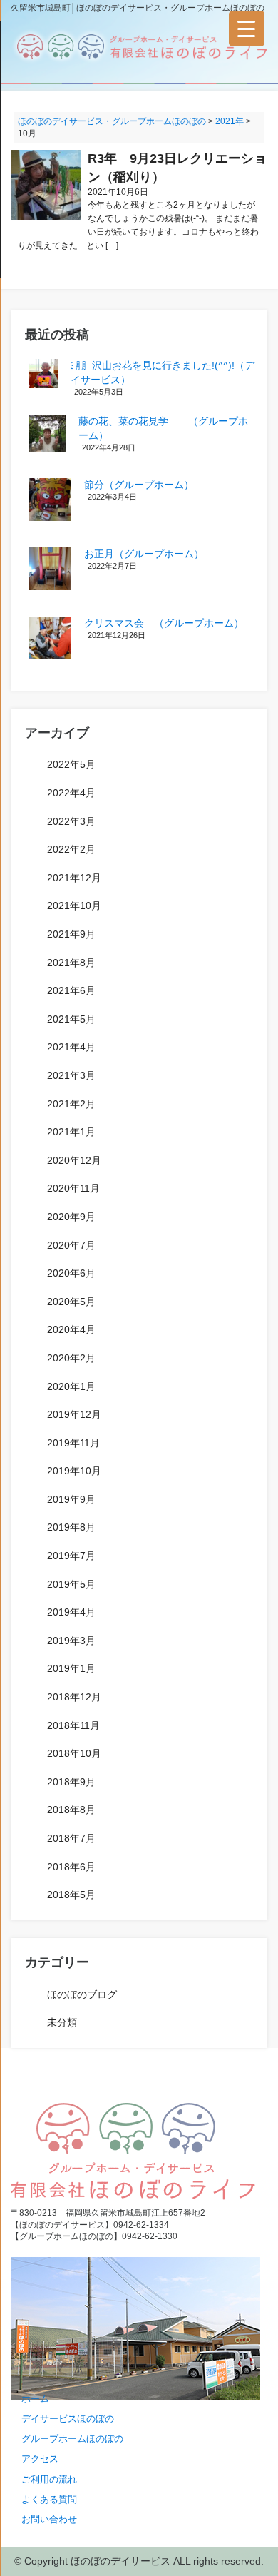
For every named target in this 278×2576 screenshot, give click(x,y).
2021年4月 (71, 1047)
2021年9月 (71, 934)
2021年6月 (71, 990)
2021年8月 (71, 963)
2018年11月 (73, 1725)
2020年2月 (71, 1358)
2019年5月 (71, 1584)
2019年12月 (74, 1414)
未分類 (62, 2022)
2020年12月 (74, 1160)
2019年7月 (71, 1556)
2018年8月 (71, 1810)
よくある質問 (49, 2499)
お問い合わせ (49, 2519)
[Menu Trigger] (247, 29)
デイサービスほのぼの (68, 2419)
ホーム (35, 2399)
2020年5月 (71, 1302)
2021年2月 (71, 1104)
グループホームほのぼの (72, 2439)
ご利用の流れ (49, 2479)
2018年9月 (71, 1782)
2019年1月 (71, 1668)
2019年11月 (73, 1443)
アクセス (40, 2459)
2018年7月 (71, 1838)
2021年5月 (71, 1019)
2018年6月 (71, 1867)
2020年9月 (71, 1217)
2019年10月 (74, 1471)
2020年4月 (71, 1329)
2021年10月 (74, 906)
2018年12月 (74, 1697)
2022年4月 (71, 793)
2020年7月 (71, 1245)
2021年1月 (71, 1132)
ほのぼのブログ (82, 1994)
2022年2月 (71, 849)
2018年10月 (74, 1753)
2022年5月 (71, 764)
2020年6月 (71, 1273)
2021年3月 (71, 1075)
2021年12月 (74, 878)
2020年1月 (71, 1386)
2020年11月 (73, 1188)
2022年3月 (71, 821)
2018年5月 (71, 1895)
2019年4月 (71, 1612)
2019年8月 (71, 1527)
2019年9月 (71, 1499)
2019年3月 (71, 1641)
